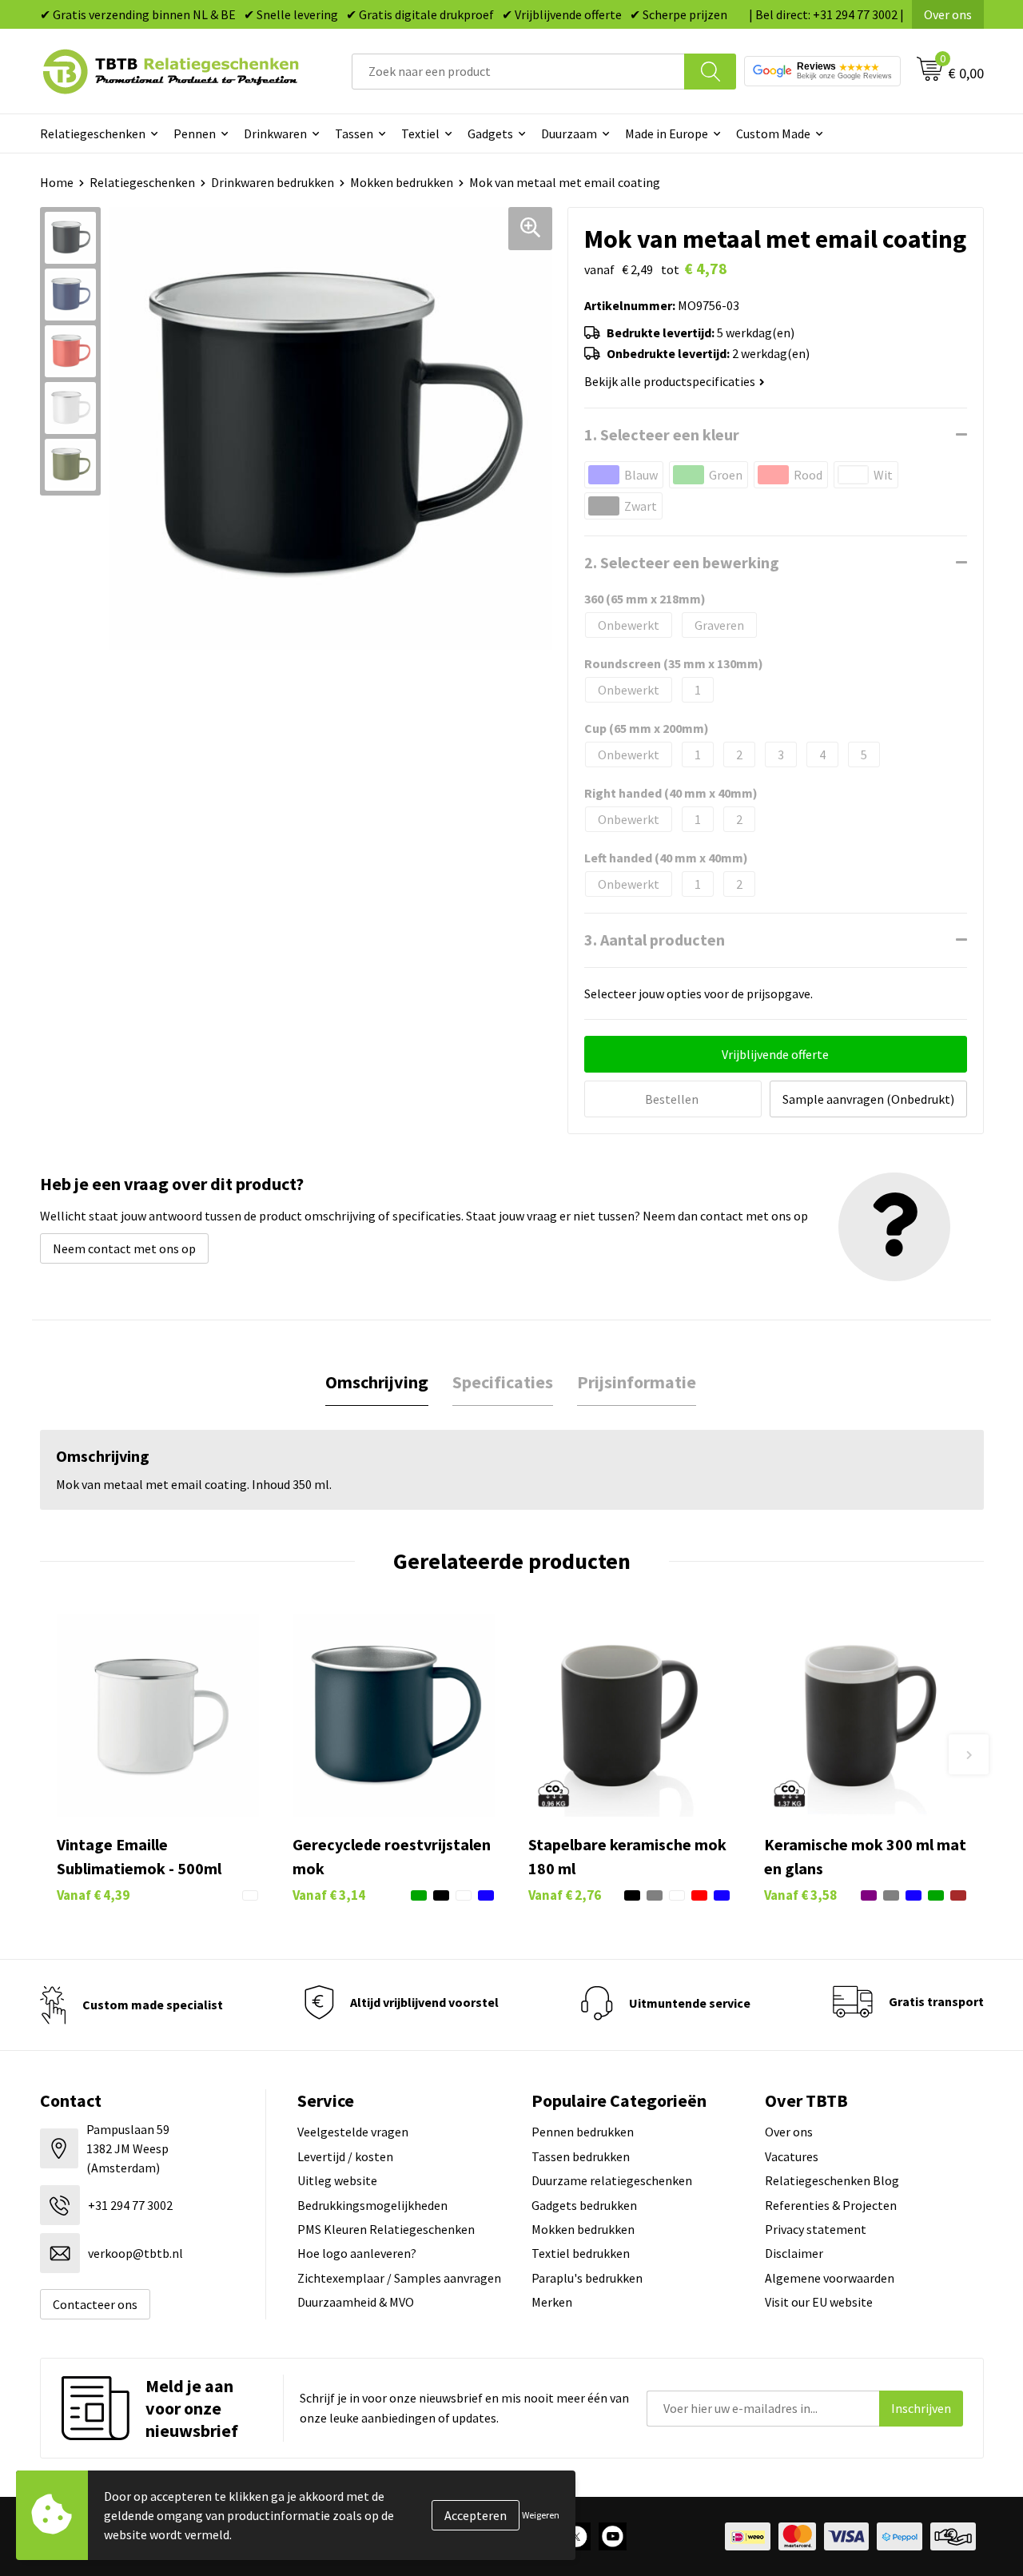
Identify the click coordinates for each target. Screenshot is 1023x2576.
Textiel (420, 133)
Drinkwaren (275, 133)
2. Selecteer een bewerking (682, 562)
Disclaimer (794, 2253)
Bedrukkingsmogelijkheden (372, 2205)
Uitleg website (337, 2180)
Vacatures (792, 2156)
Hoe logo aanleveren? (357, 2253)
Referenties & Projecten (831, 2205)
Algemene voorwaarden (830, 2278)
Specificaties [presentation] (503, 1382)
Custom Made (773, 133)
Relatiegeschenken (93, 133)
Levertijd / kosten (345, 2156)
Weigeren (541, 2515)
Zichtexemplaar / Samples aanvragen (399, 2278)
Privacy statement (816, 2229)
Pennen (195, 133)
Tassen (354, 133)
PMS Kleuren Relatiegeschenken (386, 2229)
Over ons (948, 14)
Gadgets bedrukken (584, 2205)
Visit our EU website (819, 2302)
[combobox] (518, 72)
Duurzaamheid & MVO (356, 2302)
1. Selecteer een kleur (662, 434)
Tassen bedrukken (581, 2156)
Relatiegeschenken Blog (832, 2180)
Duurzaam (569, 133)
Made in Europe (667, 133)
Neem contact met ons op (124, 1248)
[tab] (377, 1382)
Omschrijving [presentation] (377, 1382)
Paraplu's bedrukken (587, 2278)
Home (57, 182)
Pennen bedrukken (583, 2132)
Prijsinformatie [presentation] (637, 1382)
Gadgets (490, 133)
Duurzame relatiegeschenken (612, 2180)
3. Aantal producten (655, 940)
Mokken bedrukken (402, 182)
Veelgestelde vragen (353, 2132)
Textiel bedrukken (581, 2253)
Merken (552, 2302)
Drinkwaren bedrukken (273, 182)
